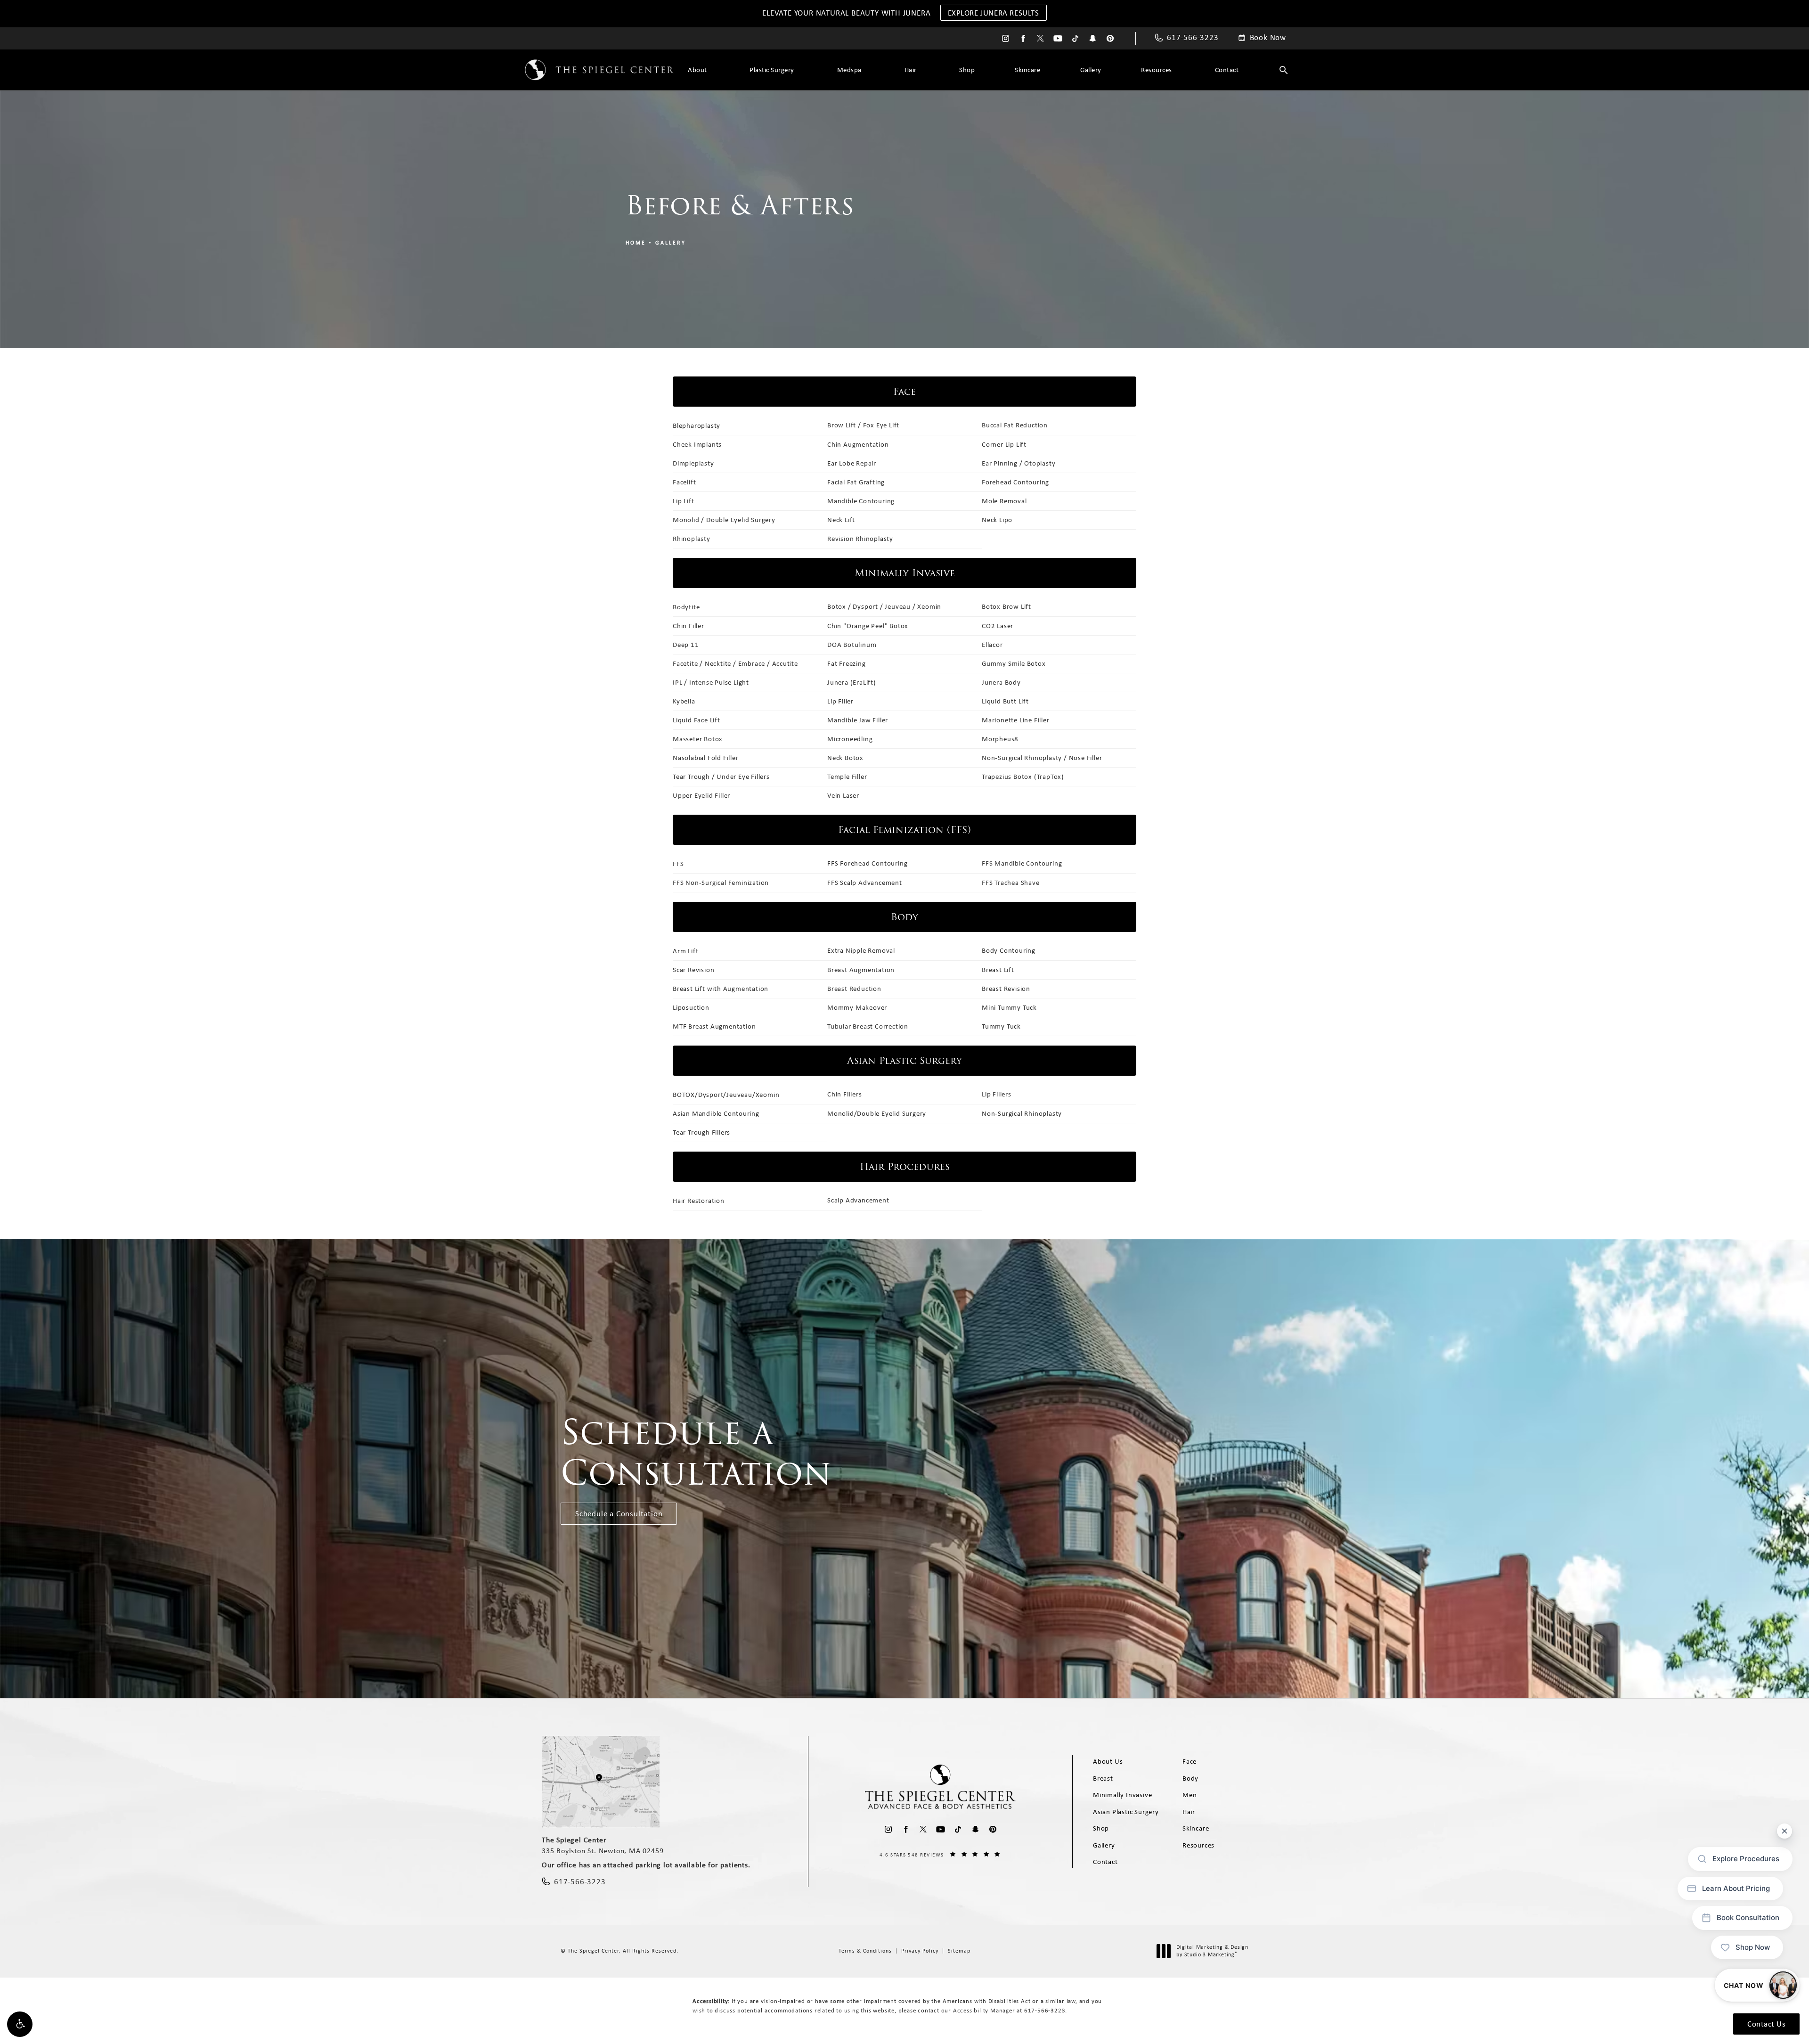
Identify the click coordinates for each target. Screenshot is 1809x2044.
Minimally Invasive (1122, 1795)
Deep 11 (686, 645)
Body (1190, 1778)
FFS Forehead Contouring (867, 863)
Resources (1157, 70)
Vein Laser (843, 795)
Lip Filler (840, 701)
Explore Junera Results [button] (994, 13)
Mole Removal (1004, 501)
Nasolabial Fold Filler (706, 758)
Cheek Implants (697, 444)
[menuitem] (1006, 38)
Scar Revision (693, 970)
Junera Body (1001, 682)
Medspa (849, 70)
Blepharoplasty (697, 425)
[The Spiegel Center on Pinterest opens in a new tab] (1110, 38)
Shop (967, 70)
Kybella (684, 701)
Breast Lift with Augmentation (721, 989)
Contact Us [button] (1766, 2024)
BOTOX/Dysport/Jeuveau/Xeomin (726, 1095)
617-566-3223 (1045, 2010)
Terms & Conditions (865, 1951)
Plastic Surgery (772, 70)
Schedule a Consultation (619, 1513)
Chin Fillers (845, 1094)
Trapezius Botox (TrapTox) (1023, 777)
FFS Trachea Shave (1011, 883)
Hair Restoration (699, 1201)
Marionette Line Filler (1016, 720)
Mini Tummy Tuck (1009, 1007)
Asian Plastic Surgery (1126, 1812)
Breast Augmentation (861, 970)
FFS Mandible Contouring (1022, 863)
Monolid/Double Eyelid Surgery (877, 1113)
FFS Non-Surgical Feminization (721, 883)
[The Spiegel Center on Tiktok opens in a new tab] (1075, 38)
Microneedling (850, 739)
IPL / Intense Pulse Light (711, 682)
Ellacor (992, 645)
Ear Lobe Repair (852, 463)
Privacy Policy (920, 1951)
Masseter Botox (698, 739)
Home (636, 243)
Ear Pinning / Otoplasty (1019, 463)
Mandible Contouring (861, 501)
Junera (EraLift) (852, 682)
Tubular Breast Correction (868, 1026)
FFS (678, 864)
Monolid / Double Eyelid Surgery (724, 520)
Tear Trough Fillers (701, 1132)
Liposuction (691, 1007)
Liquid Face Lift (697, 720)
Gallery (1091, 70)
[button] (20, 2024)
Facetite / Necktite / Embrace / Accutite (735, 663)
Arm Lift (685, 951)
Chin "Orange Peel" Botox (868, 626)
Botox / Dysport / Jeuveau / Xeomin (884, 606)
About (697, 70)
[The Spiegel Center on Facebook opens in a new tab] (1023, 38)
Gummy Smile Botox (1014, 663)
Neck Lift (841, 520)
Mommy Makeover (857, 1007)
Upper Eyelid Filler (701, 795)
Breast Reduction (854, 989)
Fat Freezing (847, 663)
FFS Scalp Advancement (865, 883)
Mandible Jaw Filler (858, 720)
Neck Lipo (997, 520)
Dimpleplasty (693, 463)
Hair (911, 70)
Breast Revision (1006, 989)
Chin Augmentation (858, 444)
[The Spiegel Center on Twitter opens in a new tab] (1040, 38)
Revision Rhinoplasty (860, 539)
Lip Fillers (997, 1094)
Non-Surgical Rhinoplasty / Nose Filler (1042, 758)
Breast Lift (998, 970)
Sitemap (959, 1951)
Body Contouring (1009, 950)
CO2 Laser (998, 626)
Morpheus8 (1000, 739)
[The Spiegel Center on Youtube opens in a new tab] (1058, 38)
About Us (1108, 1761)
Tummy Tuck (1001, 1026)
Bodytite (686, 607)
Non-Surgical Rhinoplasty (1022, 1113)
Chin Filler (689, 626)
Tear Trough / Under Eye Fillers (721, 777)
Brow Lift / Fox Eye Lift (863, 425)
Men (1190, 1795)
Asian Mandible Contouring (716, 1113)
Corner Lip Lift (1004, 444)
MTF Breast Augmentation (714, 1026)
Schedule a (696, 1453)
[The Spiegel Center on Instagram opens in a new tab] (1006, 38)
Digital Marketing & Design (1212, 1951)
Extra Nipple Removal (861, 950)
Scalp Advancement (858, 1200)
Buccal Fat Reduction (1015, 425)
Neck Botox (845, 758)
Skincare (1027, 70)
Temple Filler (847, 777)
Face (1190, 1761)
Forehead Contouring (1015, 482)
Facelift (684, 482)
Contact (1227, 70)
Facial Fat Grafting (856, 482)
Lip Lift (683, 501)
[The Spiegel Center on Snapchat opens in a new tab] (1093, 38)
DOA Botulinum (852, 645)
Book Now (1268, 38)
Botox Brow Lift (1006, 606)
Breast (1103, 1778)
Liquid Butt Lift (1005, 701)
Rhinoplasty (692, 539)
